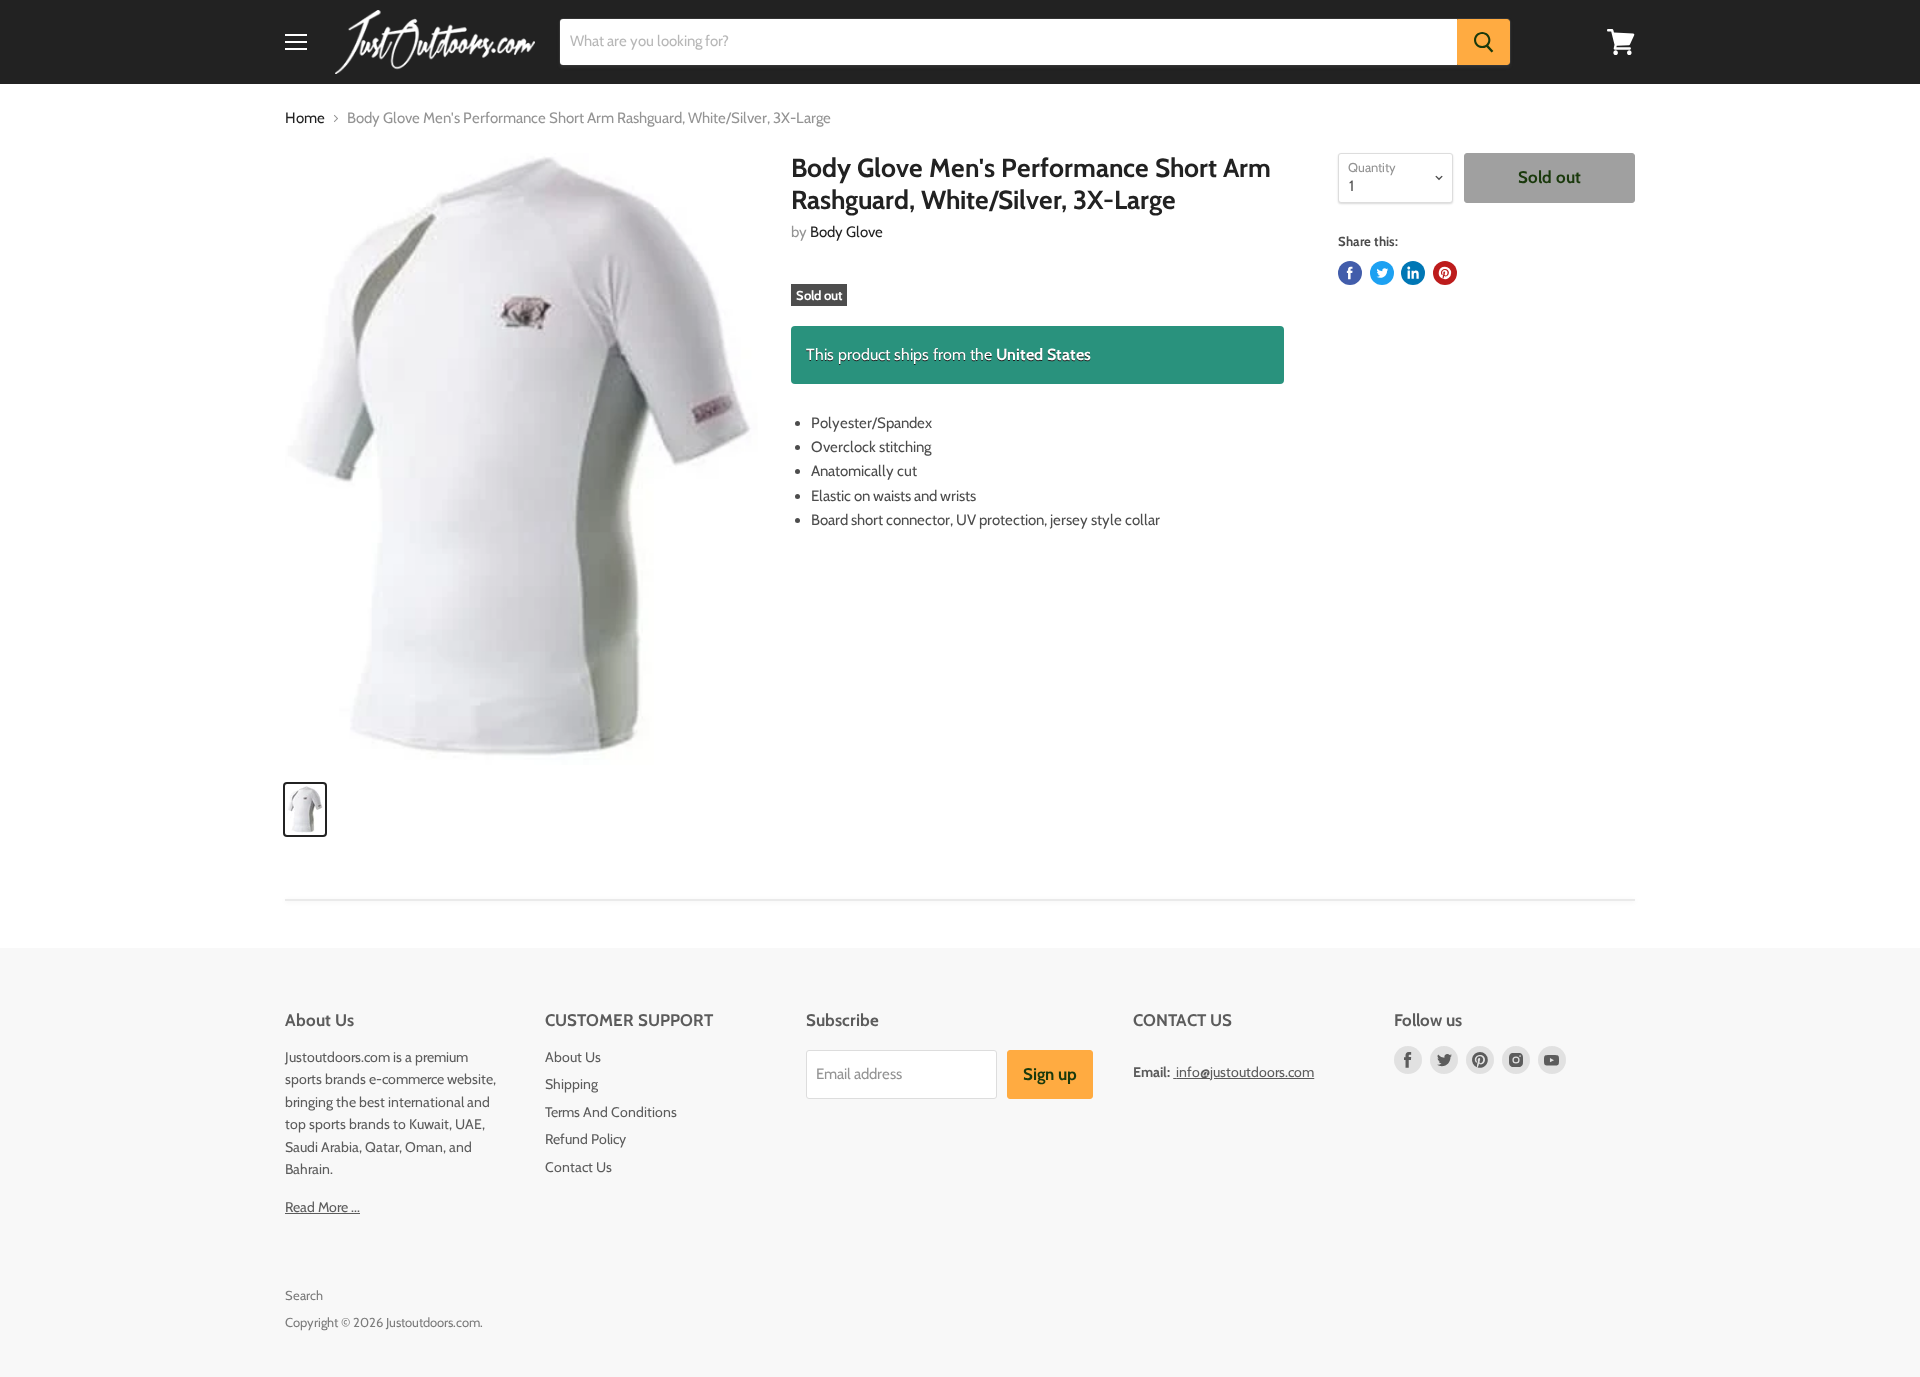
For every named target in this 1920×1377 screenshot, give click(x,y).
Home (305, 118)
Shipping (571, 1084)
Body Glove (846, 232)
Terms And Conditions (611, 1112)
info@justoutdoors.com (1245, 1072)
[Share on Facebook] (1350, 273)
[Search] (1483, 42)
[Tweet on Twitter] (1382, 273)
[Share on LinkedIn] (1413, 273)
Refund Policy (585, 1139)
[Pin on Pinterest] (1445, 273)
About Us (573, 1057)
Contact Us (578, 1167)
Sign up (1050, 1074)
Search (304, 1295)
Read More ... (322, 1207)
